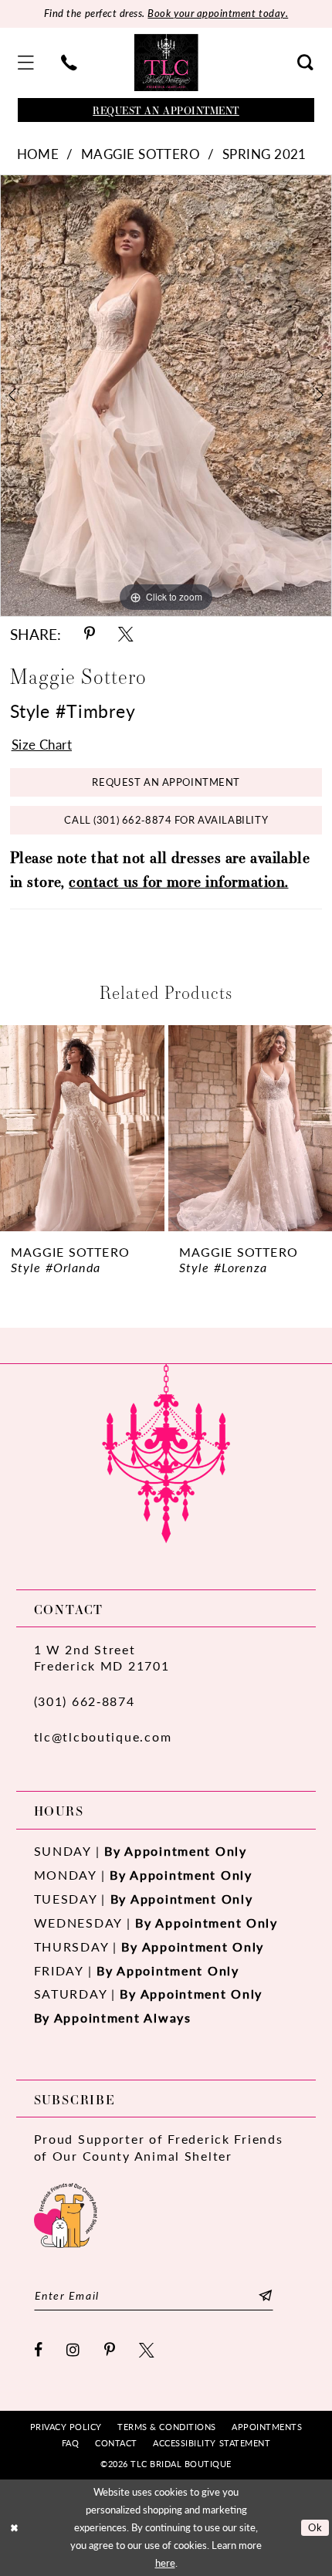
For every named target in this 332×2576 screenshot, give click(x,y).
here (165, 2563)
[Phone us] (69, 63)
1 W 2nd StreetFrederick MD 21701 (102, 1658)
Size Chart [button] (42, 744)
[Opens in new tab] (66, 2213)
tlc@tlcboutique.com (103, 1737)
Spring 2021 (264, 154)
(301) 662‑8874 (85, 1701)
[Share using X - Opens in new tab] (125, 635)
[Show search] (306, 63)
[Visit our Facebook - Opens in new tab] (39, 2351)
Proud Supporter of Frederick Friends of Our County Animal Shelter (159, 2147)
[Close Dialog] (14, 2528)
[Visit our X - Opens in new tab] (147, 2351)
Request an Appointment (166, 782)
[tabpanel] (166, 396)
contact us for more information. (178, 881)
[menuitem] (26, 63)
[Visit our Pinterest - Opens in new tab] (110, 2351)
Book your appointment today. (218, 13)
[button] (26, 63)
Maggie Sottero (141, 154)
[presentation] (82, 1128)
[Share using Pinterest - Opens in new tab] (90, 635)
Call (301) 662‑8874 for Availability (166, 820)
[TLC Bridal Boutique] (166, 63)
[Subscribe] (265, 2296)
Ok (315, 2527)
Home (38, 154)
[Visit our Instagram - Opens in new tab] (74, 2351)
